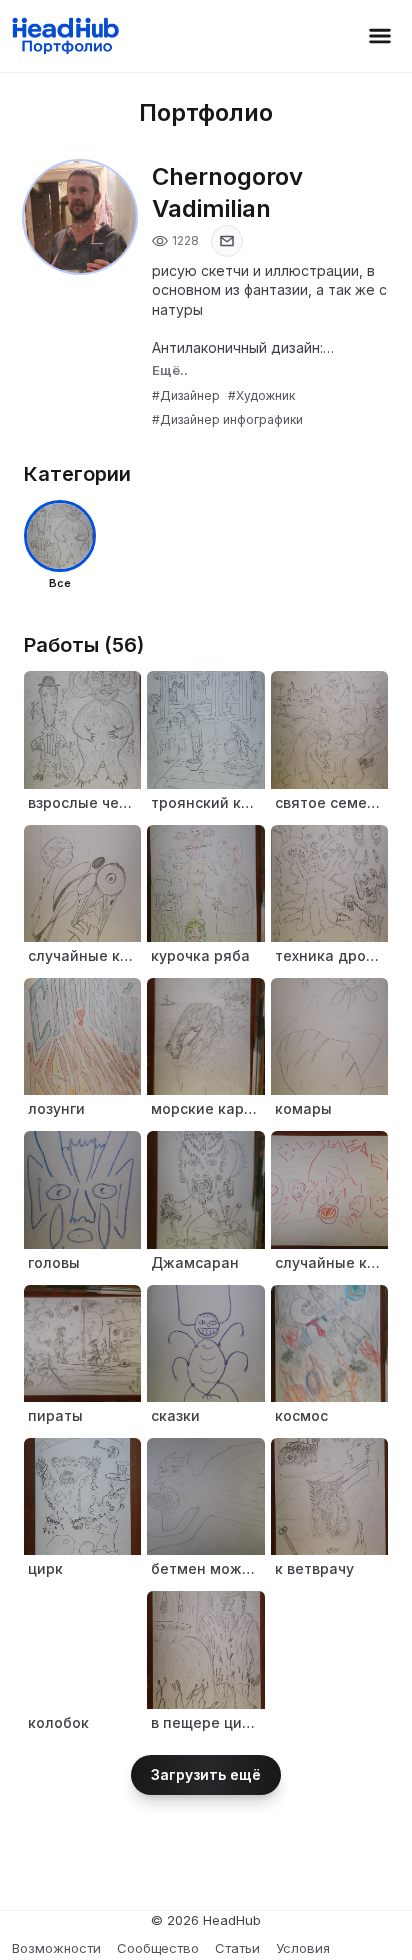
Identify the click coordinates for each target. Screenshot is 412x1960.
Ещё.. (170, 370)
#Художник (261, 395)
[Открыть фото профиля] (80, 217)
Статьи (237, 1948)
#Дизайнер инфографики (227, 419)
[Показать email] (227, 241)
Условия (303, 1948)
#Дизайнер (186, 395)
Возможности (56, 1948)
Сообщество (158, 1948)
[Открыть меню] (380, 36)
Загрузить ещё (206, 1774)
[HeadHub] (64, 36)
